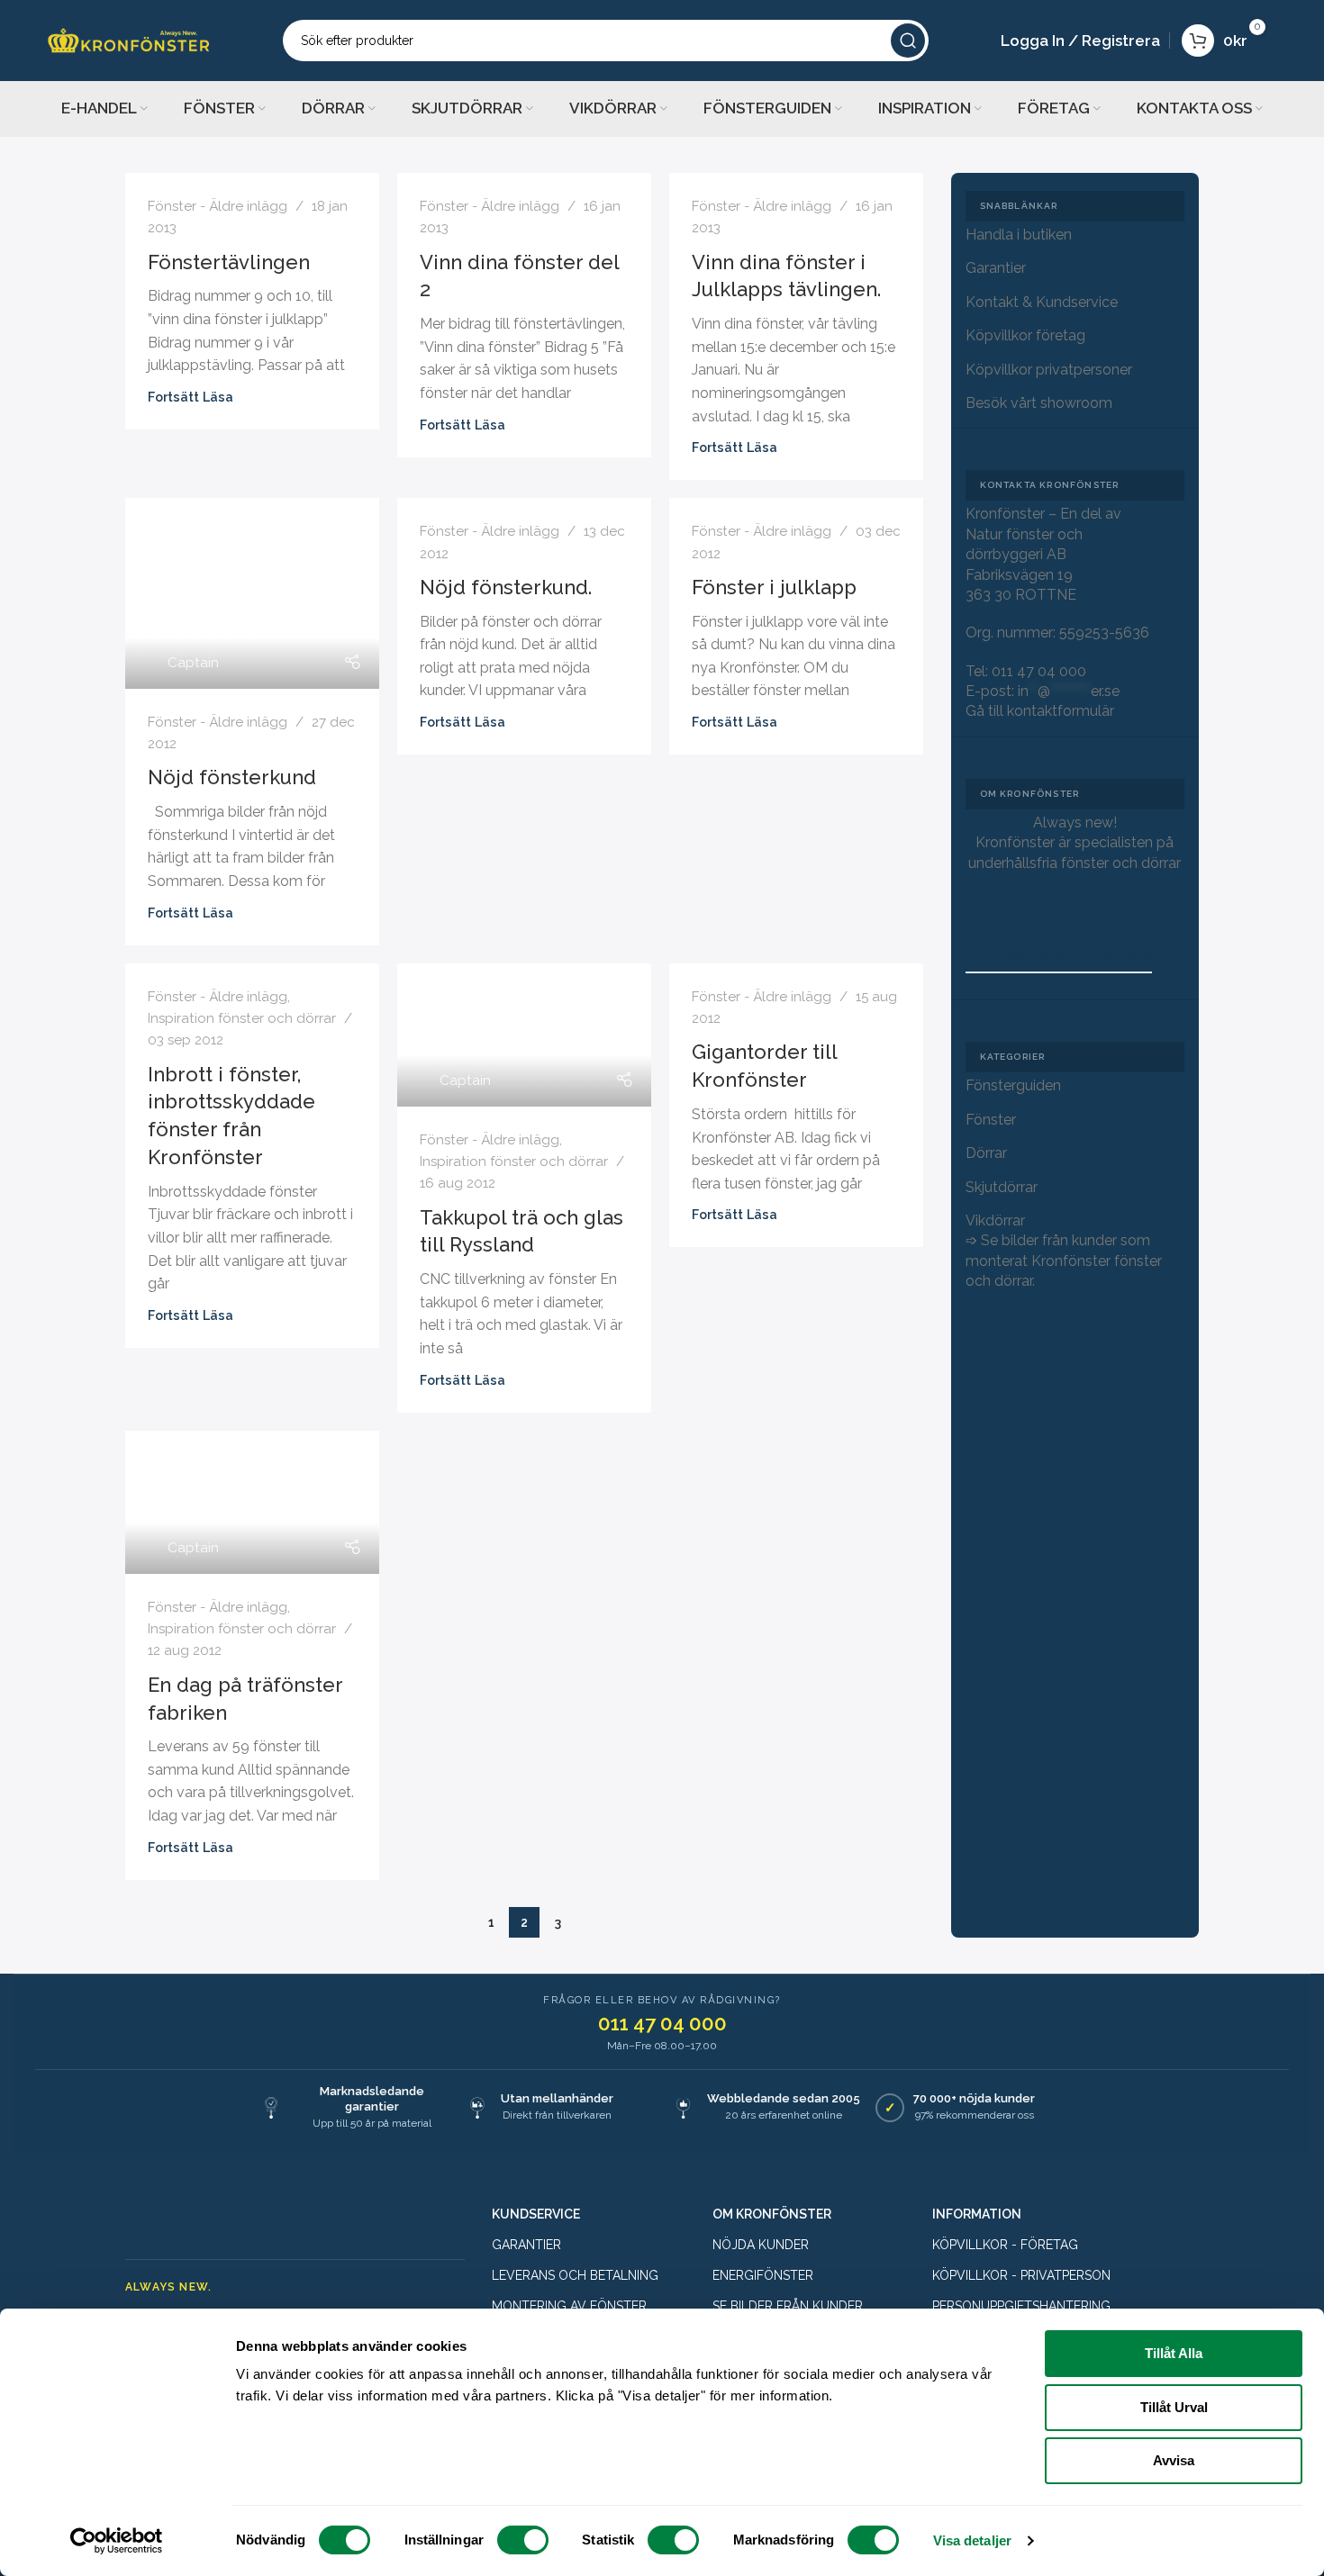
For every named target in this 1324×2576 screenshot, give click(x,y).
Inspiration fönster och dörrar (242, 1018)
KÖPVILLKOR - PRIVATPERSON (1021, 2275)
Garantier (996, 268)
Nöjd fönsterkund (232, 777)
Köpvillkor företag (1025, 335)
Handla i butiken (1019, 235)
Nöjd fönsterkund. (506, 587)
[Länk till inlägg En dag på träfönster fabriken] (252, 1502)
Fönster (991, 1120)
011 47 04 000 (1039, 671)
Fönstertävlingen (229, 262)
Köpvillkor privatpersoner (1049, 370)
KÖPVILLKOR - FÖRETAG (1005, 2245)
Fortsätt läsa (190, 397)
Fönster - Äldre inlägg (218, 206)
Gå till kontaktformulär (1040, 711)
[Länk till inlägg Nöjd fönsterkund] (252, 593)
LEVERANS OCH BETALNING (575, 2275)
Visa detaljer (972, 2540)
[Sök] (908, 41)
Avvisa (1174, 2460)
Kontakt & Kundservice (1042, 302)
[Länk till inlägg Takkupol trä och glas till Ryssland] (524, 1035)
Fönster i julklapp (774, 587)
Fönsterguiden (1013, 1085)
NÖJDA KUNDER (761, 2245)
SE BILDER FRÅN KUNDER (788, 2306)
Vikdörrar (995, 1220)
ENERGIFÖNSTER (763, 2275)
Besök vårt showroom (1039, 403)
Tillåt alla (1174, 2353)
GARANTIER (526, 2245)
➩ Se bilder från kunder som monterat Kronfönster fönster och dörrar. (1064, 1261)
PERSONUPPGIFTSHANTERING (1021, 2306)
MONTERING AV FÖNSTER (569, 2306)
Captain (193, 663)
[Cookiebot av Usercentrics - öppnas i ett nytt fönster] (117, 2541)
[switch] (523, 2540)
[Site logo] (129, 39)
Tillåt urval (1174, 2407)
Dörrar (986, 1153)
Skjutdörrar (1002, 1187)
